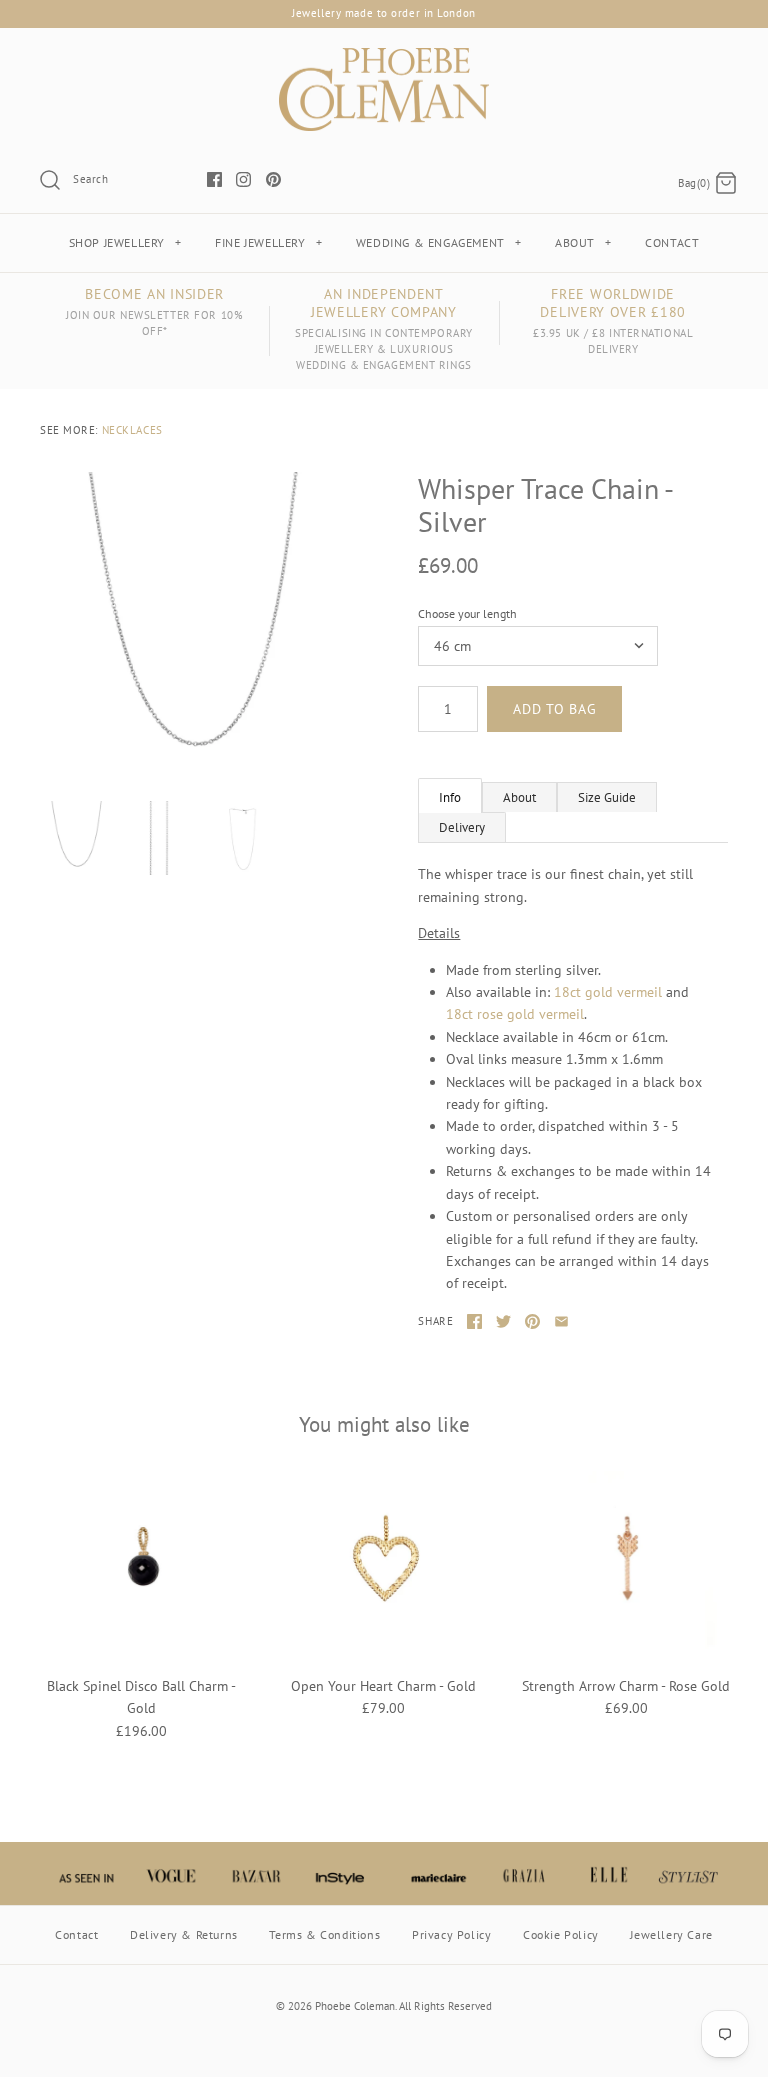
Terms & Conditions (324, 1934)
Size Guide (607, 797)
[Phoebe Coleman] (384, 59)
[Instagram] (243, 179)
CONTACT (672, 242)
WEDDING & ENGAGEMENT (439, 242)
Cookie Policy (561, 1934)
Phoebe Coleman (355, 2006)
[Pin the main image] (532, 1321)
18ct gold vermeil (608, 992)
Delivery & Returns (184, 1934)
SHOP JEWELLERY (125, 242)
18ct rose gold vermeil (515, 1014)
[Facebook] (214, 179)
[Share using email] (561, 1321)
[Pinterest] (273, 179)
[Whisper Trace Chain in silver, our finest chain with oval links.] (195, 627)
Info (450, 797)
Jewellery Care (671, 1934)
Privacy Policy (451, 1934)
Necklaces (132, 430)
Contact (76, 1934)
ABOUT (583, 242)
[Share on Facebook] (474, 1321)
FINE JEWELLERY (268, 242)
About (519, 797)
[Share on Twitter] (503, 1321)
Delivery (462, 827)
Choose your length (467, 613)
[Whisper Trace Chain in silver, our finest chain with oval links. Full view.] (243, 838)
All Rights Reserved (445, 2006)
